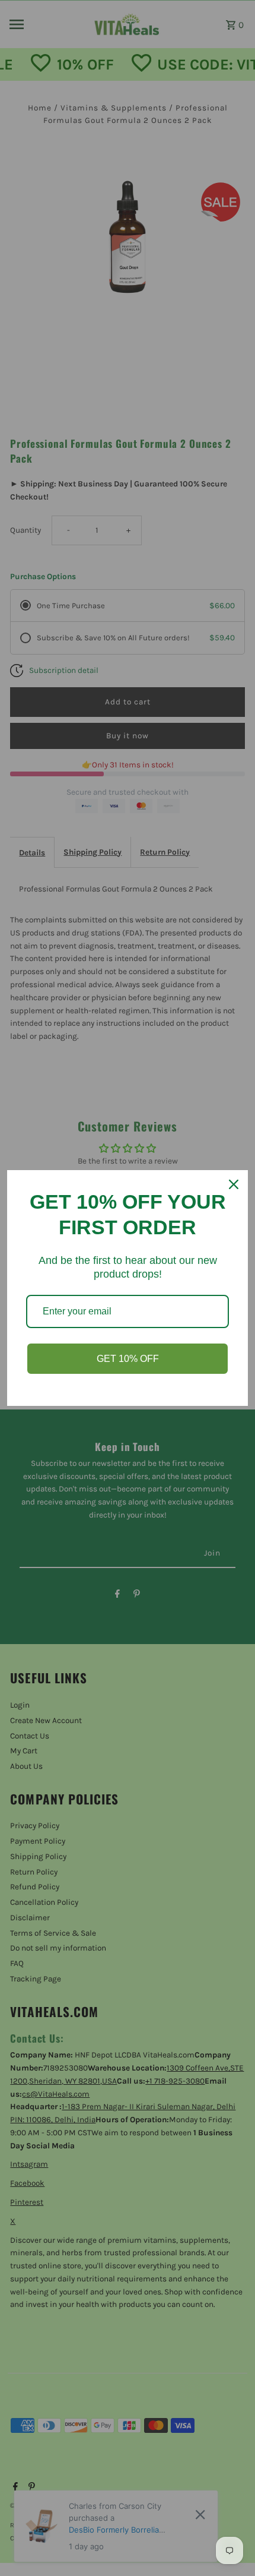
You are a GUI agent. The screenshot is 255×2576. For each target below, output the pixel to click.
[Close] (234, 1184)
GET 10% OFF (128, 1359)
